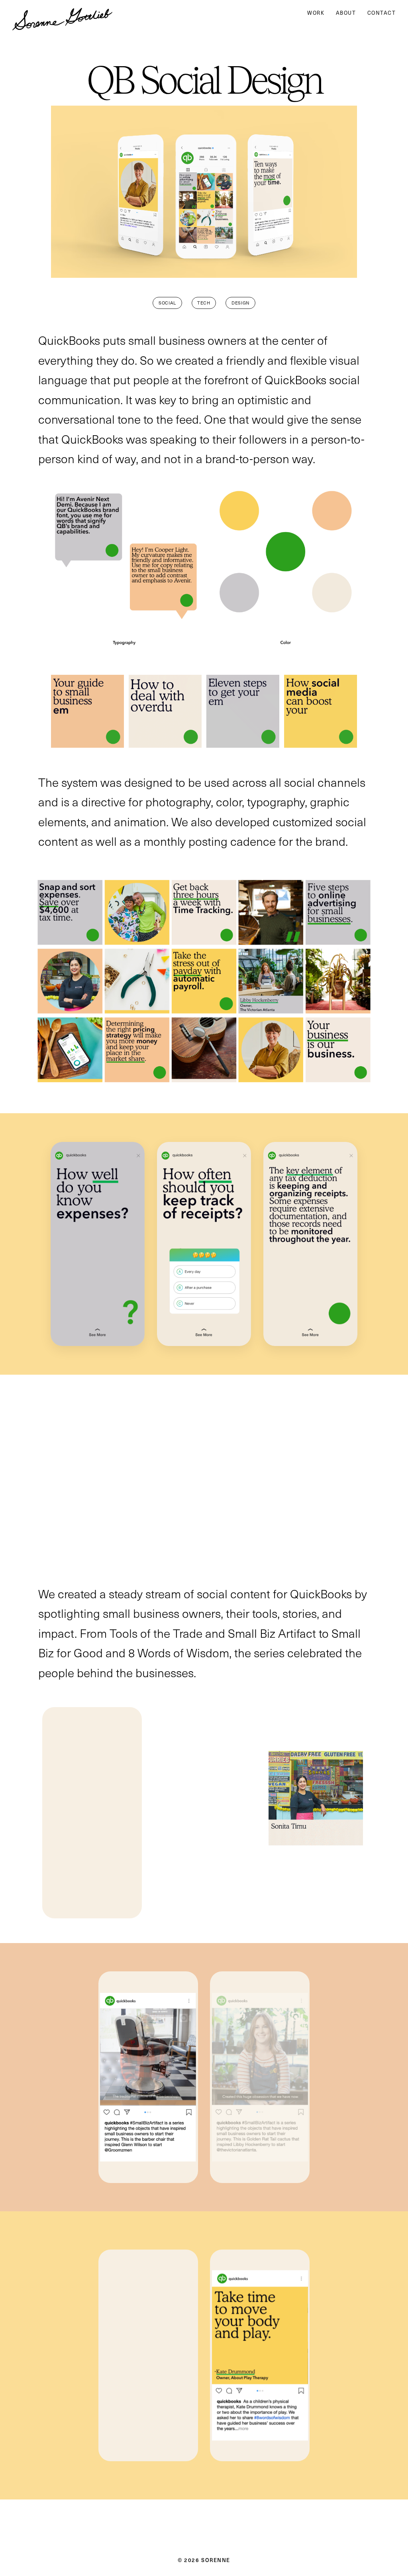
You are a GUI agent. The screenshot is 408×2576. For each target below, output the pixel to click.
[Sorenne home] (62, 13)
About (346, 13)
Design (240, 303)
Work (316, 13)
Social (167, 303)
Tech (204, 303)
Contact (382, 13)
